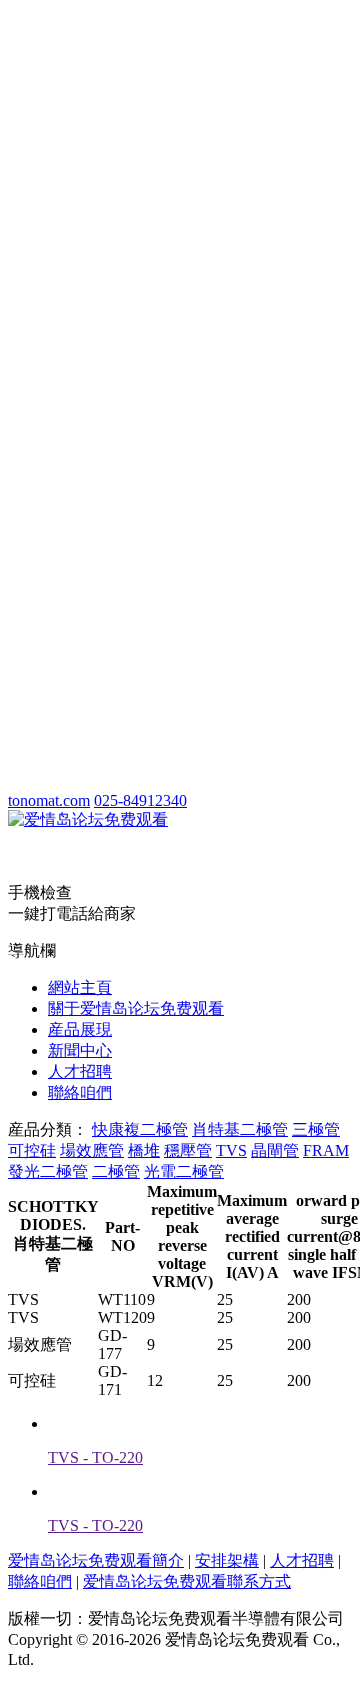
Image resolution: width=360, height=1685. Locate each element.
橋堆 (144, 1150)
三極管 (316, 1129)
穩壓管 (188, 1150)
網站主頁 (80, 987)
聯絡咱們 (80, 1092)
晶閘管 (275, 1150)
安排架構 (227, 1560)
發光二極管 (48, 1171)
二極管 (116, 1171)
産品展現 (80, 1029)
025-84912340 (140, 800)
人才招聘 (80, 1071)
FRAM (326, 1150)
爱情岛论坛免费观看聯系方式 (187, 1581)
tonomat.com (49, 800)
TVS (231, 1150)
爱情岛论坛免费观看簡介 (96, 1560)
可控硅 (32, 1150)
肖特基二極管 (240, 1129)
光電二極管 (184, 1171)
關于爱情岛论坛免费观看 (136, 1008)
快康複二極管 (140, 1129)
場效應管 (92, 1150)
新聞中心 (80, 1050)
